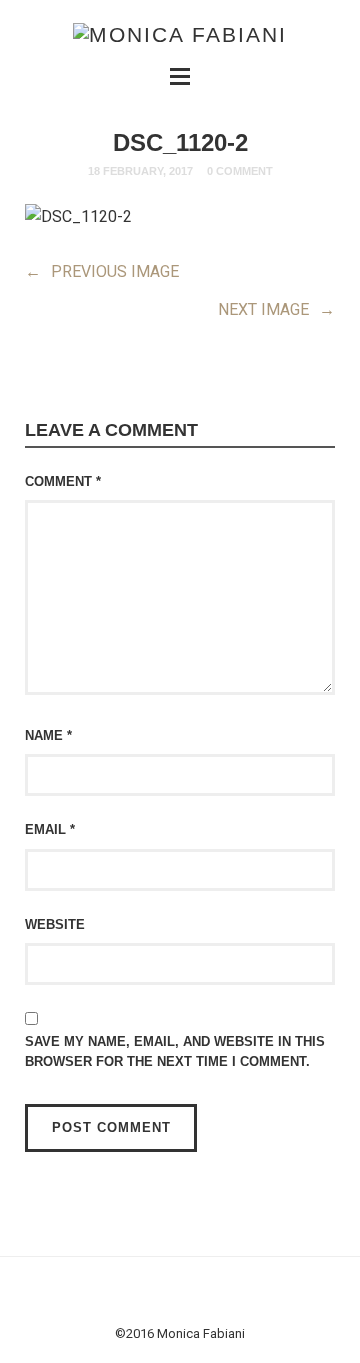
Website (55, 924)
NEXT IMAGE (276, 309)
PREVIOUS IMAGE (102, 271)
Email (50, 829)
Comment (63, 481)
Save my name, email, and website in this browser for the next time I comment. (175, 1051)
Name (48, 735)
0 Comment (240, 171)
